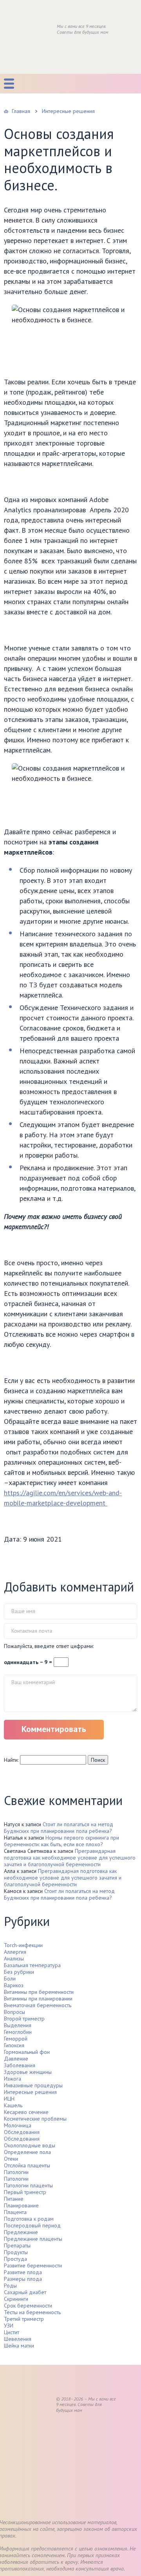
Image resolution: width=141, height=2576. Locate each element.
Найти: (11, 1760)
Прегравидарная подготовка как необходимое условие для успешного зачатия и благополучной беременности (70, 1858)
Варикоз (14, 1985)
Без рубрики (19, 1972)
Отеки (11, 2159)
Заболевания (20, 2065)
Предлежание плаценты (33, 2239)
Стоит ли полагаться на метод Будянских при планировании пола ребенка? (59, 1828)
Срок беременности (28, 2306)
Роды (10, 2286)
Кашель (13, 2105)
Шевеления (18, 2339)
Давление (16, 2059)
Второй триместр (24, 2019)
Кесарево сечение (26, 2112)
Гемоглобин (18, 2032)
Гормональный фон (27, 2052)
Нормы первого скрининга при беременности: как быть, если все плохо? (61, 1841)
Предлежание (21, 2232)
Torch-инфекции (23, 1945)
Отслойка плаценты (27, 2165)
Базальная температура (32, 1965)
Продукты (16, 2252)
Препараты (17, 2245)
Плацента (15, 2212)
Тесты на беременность (32, 2312)
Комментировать (54, 1729)
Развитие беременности (33, 2265)
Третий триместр (24, 2319)
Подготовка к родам (29, 2219)
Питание (14, 2199)
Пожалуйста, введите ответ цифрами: (49, 1646)
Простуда (15, 2259)
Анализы (14, 1958)
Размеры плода (23, 2279)
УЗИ (9, 2326)
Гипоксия (14, 2045)
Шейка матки (19, 2346)
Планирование (21, 2205)
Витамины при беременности (39, 1992)
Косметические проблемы (35, 2119)
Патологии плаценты (28, 2185)
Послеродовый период (32, 2225)
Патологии (16, 2172)
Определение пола (27, 2152)
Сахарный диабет (25, 2292)
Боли (10, 1979)
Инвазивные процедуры (33, 2085)
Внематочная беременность (38, 2005)
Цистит (12, 2332)
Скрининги (16, 2299)
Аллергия (15, 1952)
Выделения (18, 2025)
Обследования (22, 2132)
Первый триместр (25, 2192)
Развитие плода (23, 2272)
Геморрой (16, 2039)
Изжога (13, 2079)
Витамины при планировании (38, 1999)
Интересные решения (30, 2092)
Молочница (18, 2125)
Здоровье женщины (28, 2072)
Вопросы (14, 2012)
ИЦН (9, 2099)
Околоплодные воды (30, 2145)
